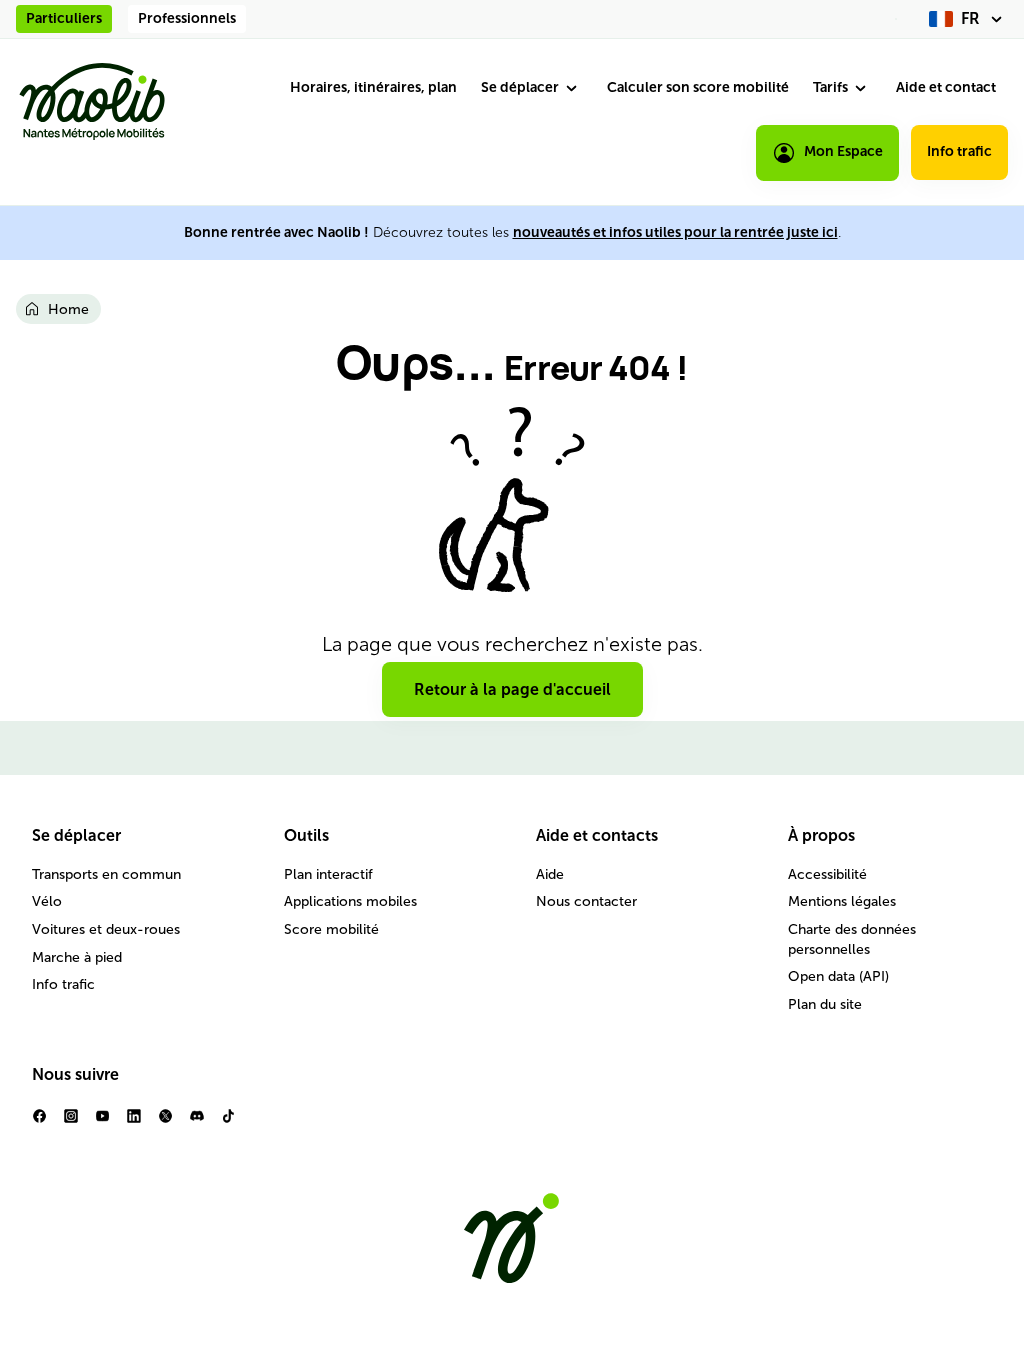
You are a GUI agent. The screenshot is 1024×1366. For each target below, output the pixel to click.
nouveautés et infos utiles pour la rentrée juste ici (675, 232)
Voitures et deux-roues (106, 929)
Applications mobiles (350, 901)
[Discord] (196, 1123)
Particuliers (64, 18)
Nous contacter (586, 901)
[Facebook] (39, 1123)
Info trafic (959, 151)
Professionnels (187, 18)
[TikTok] (228, 1123)
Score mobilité (331, 929)
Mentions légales (842, 901)
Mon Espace (843, 151)
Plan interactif (328, 874)
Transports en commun (106, 874)
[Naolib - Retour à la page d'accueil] (92, 101)
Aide (550, 874)
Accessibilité (827, 874)
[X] (165, 1123)
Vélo (47, 901)
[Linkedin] (133, 1123)
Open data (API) (838, 976)
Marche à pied (77, 957)
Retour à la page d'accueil (512, 689)
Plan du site (825, 1004)
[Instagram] (70, 1123)
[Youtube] (102, 1123)
